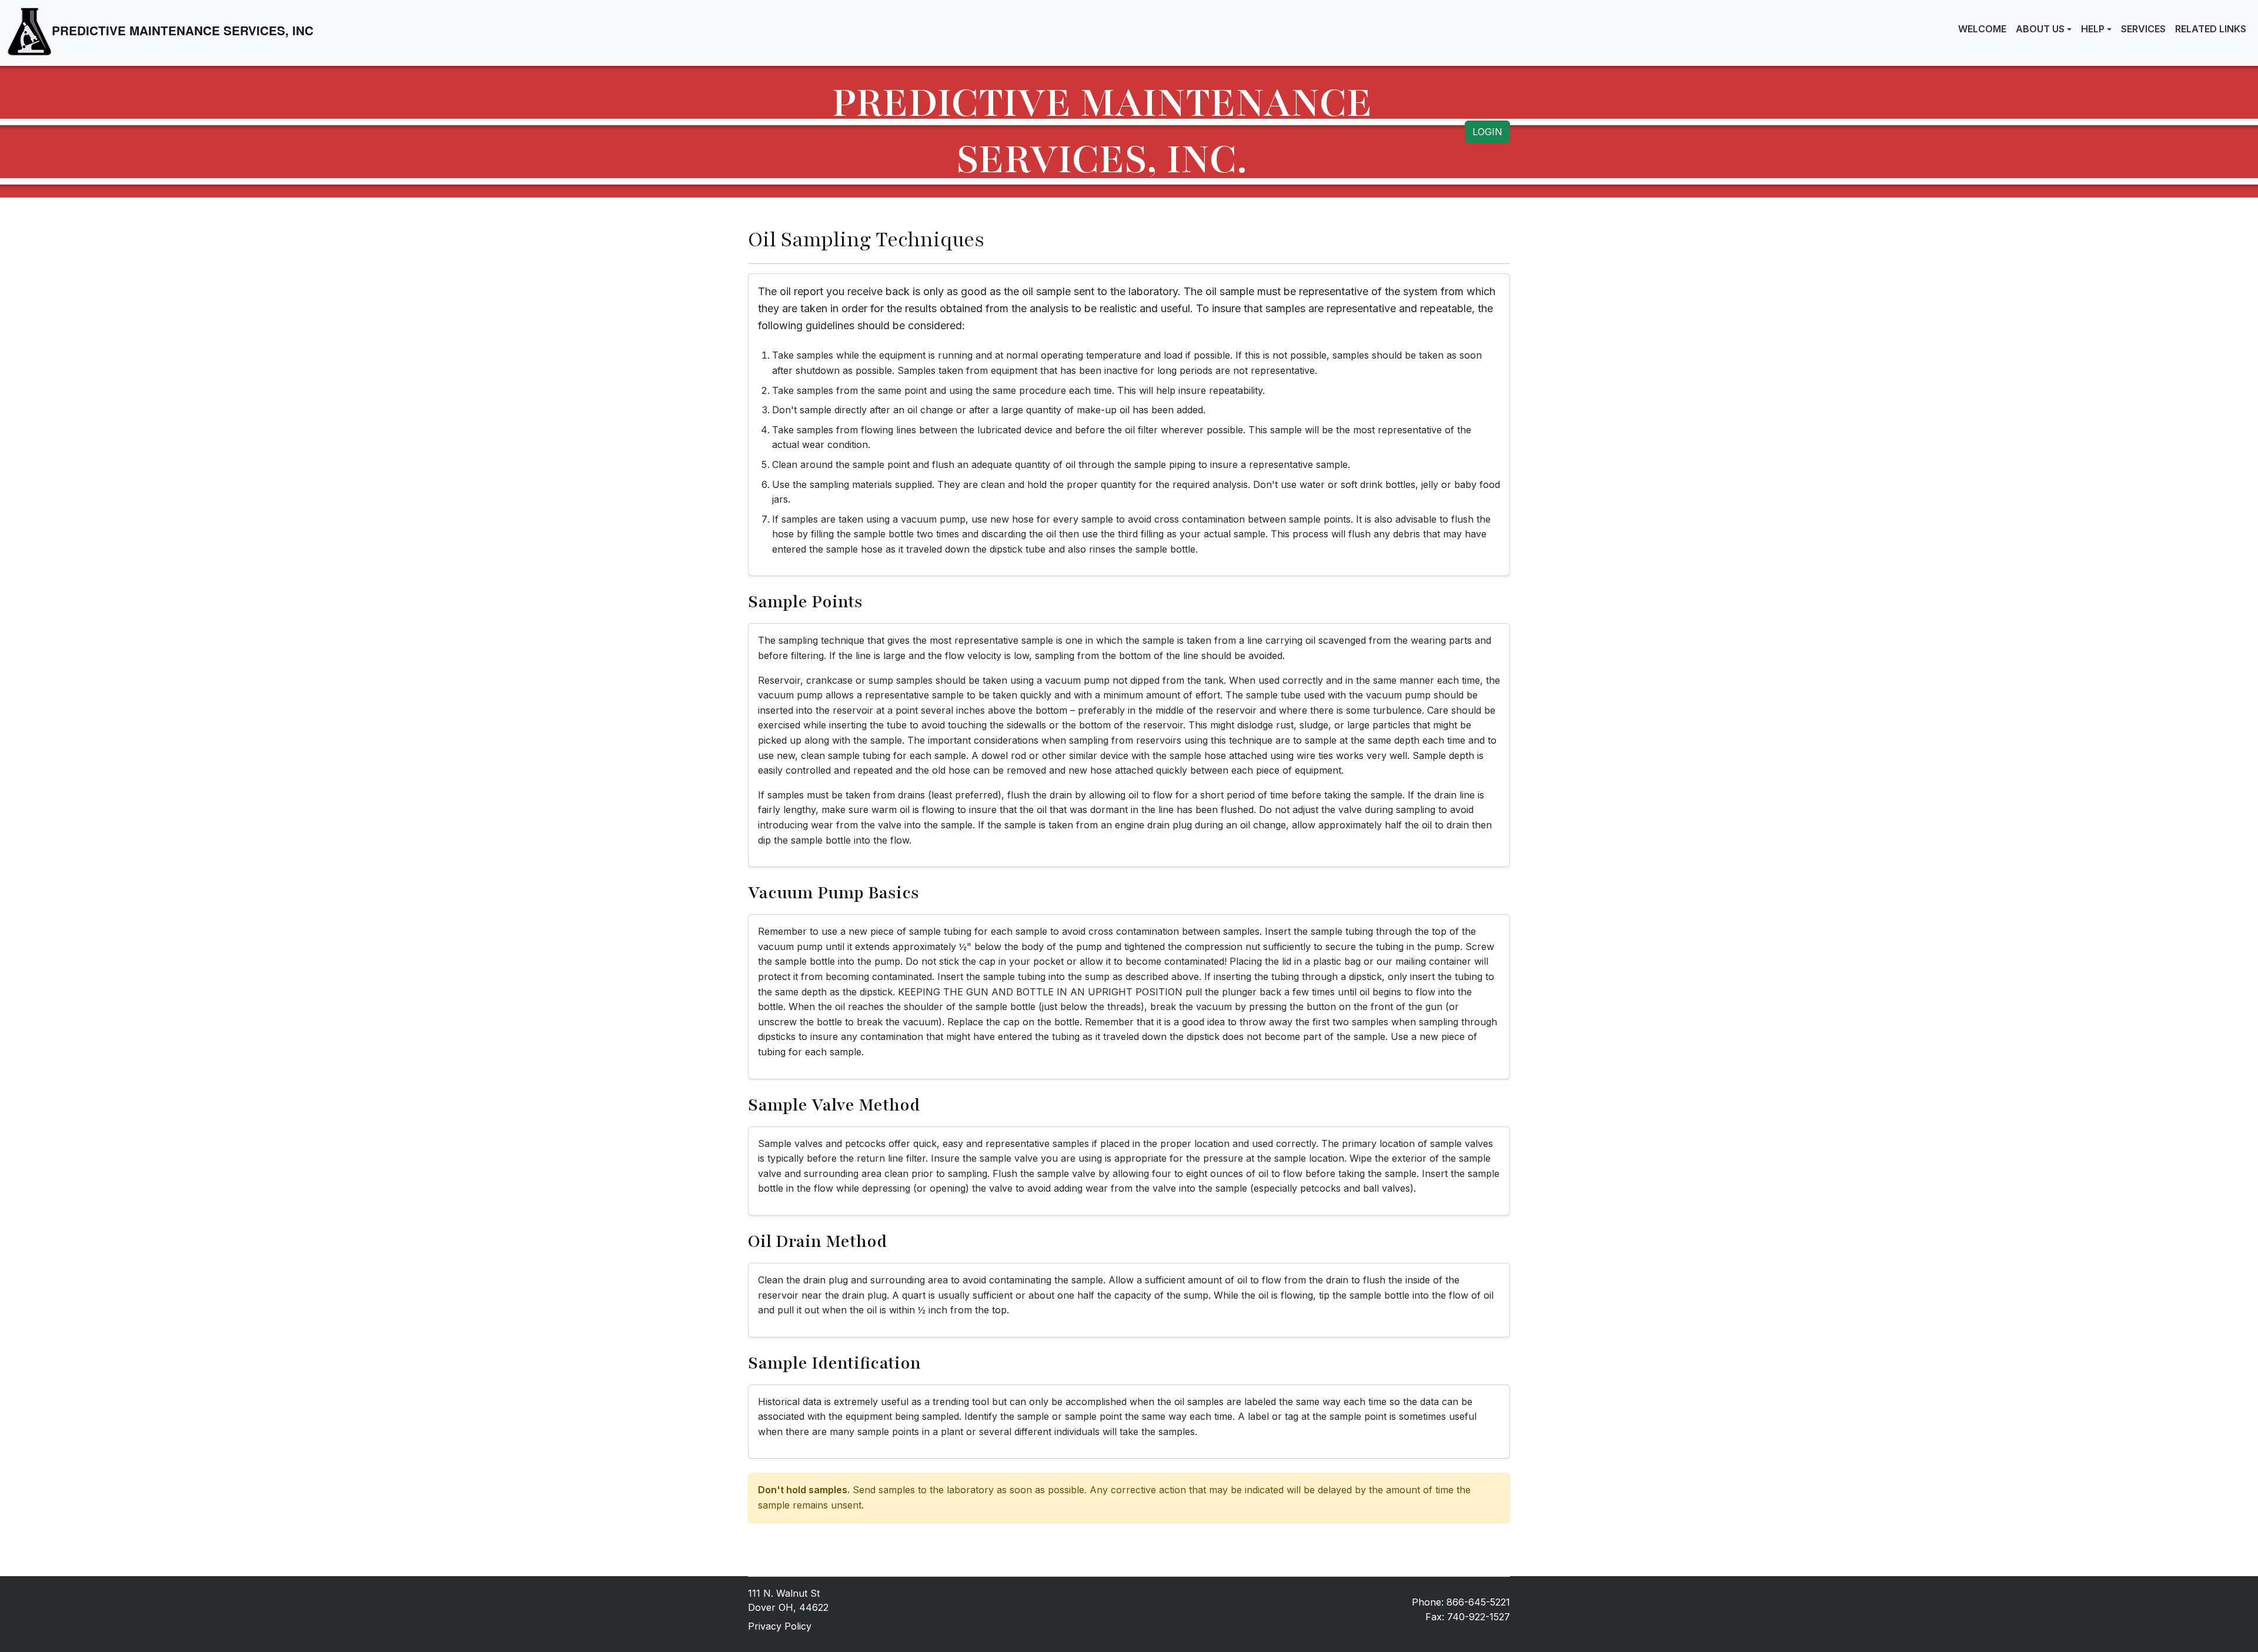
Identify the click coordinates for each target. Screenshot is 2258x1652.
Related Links (2211, 29)
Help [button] (2093, 29)
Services (2143, 29)
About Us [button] (2040, 29)
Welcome (1982, 29)
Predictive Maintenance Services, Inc (183, 30)
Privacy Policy (780, 1626)
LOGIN (1487, 132)
